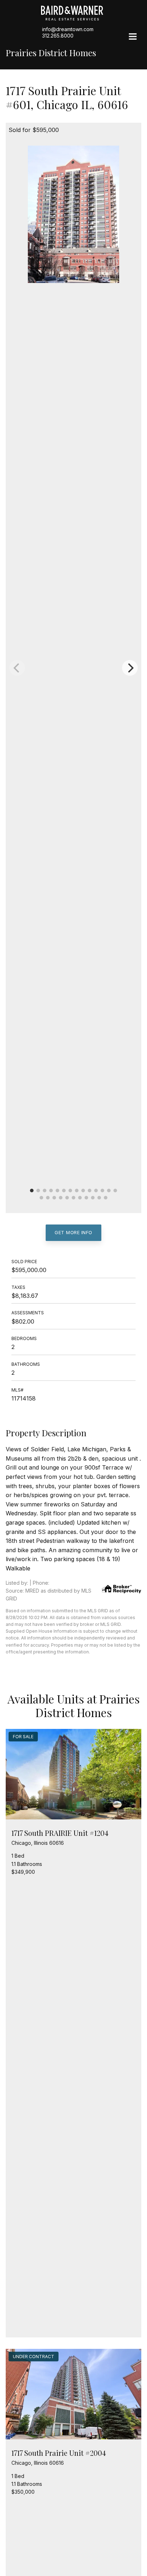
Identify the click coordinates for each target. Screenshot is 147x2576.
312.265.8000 (58, 36)
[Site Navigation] (133, 37)
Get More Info (73, 1232)
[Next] (130, 668)
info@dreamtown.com (68, 29)
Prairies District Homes (51, 53)
